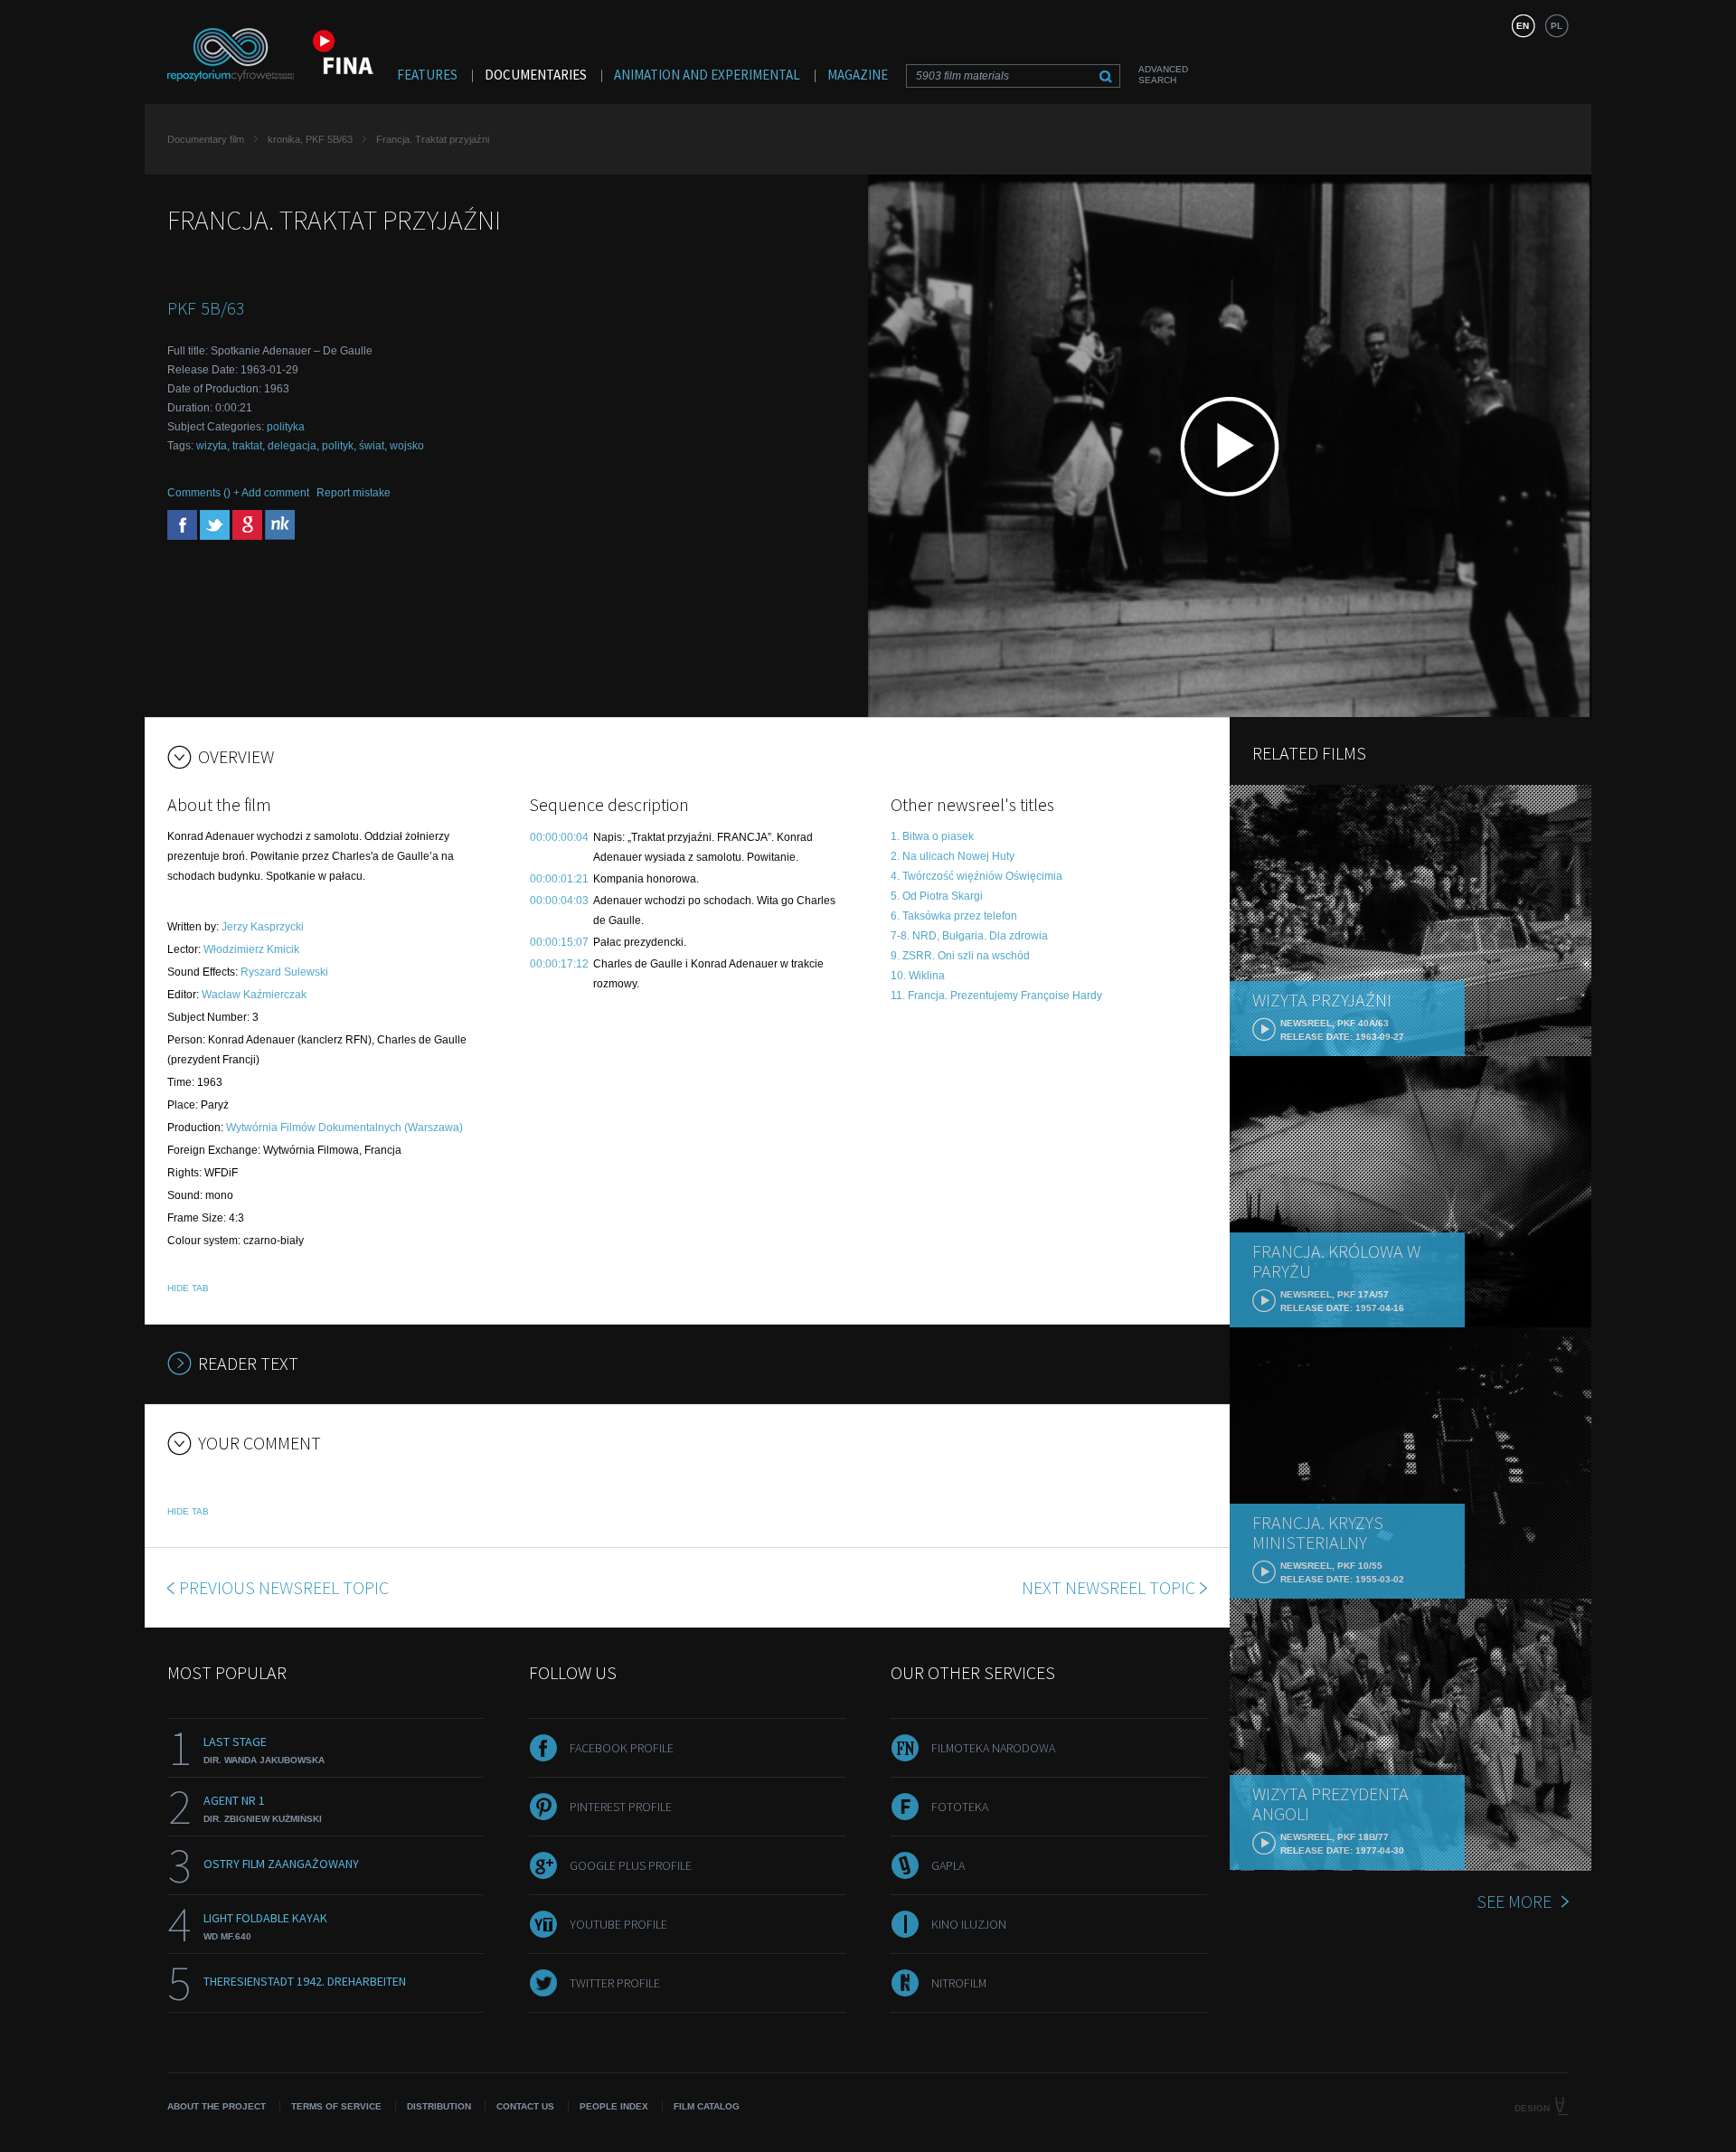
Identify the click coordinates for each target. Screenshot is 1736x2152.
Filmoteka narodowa (993, 1748)
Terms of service (336, 2106)
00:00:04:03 (559, 901)
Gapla (948, 1865)
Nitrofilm (959, 1983)
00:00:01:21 (559, 879)
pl (1557, 26)
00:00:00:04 (559, 837)
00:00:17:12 (559, 964)
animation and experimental (707, 75)
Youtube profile (618, 1924)
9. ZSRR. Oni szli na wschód (960, 956)
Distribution (439, 2106)
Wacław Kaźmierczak (254, 995)
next (1109, 1587)
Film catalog (707, 2106)
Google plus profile (631, 1865)
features (427, 75)
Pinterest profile (621, 1807)
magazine (858, 75)
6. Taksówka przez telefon (954, 916)
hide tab (188, 1288)
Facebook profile (622, 1748)
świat (372, 446)
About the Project (217, 2106)
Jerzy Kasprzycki (263, 927)
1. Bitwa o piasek (932, 836)
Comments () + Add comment (238, 493)
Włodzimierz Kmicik (251, 949)
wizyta (212, 446)
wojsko (407, 446)
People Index (614, 2106)
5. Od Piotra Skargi (937, 896)
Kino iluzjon (969, 1924)
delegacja (292, 446)
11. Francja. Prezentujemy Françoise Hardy (996, 996)
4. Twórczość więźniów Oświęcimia (976, 876)
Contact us (525, 2106)
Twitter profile (615, 1983)
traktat (247, 446)
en (1523, 26)
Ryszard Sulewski (284, 972)
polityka (286, 427)
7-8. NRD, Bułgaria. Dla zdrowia (969, 936)
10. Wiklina (918, 976)
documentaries (536, 75)
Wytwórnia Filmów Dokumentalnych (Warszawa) (344, 1128)
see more (1514, 1901)
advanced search (1163, 75)
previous (284, 1587)
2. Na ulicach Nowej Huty (953, 856)
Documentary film (206, 139)
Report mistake (354, 493)
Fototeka (960, 1807)
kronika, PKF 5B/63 (310, 139)
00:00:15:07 (559, 942)
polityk (338, 446)
